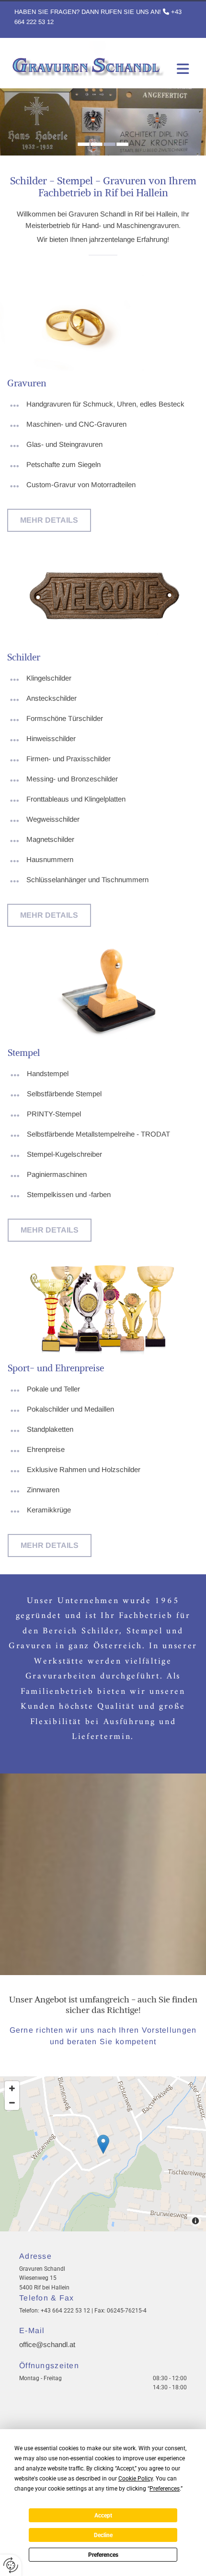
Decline (103, 2535)
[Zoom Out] (12, 2103)
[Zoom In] (12, 2088)
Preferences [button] (165, 2489)
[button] (49, 520)
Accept (103, 2516)
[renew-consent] (11, 2565)
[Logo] (87, 60)
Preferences (103, 2555)
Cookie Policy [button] (136, 2479)
